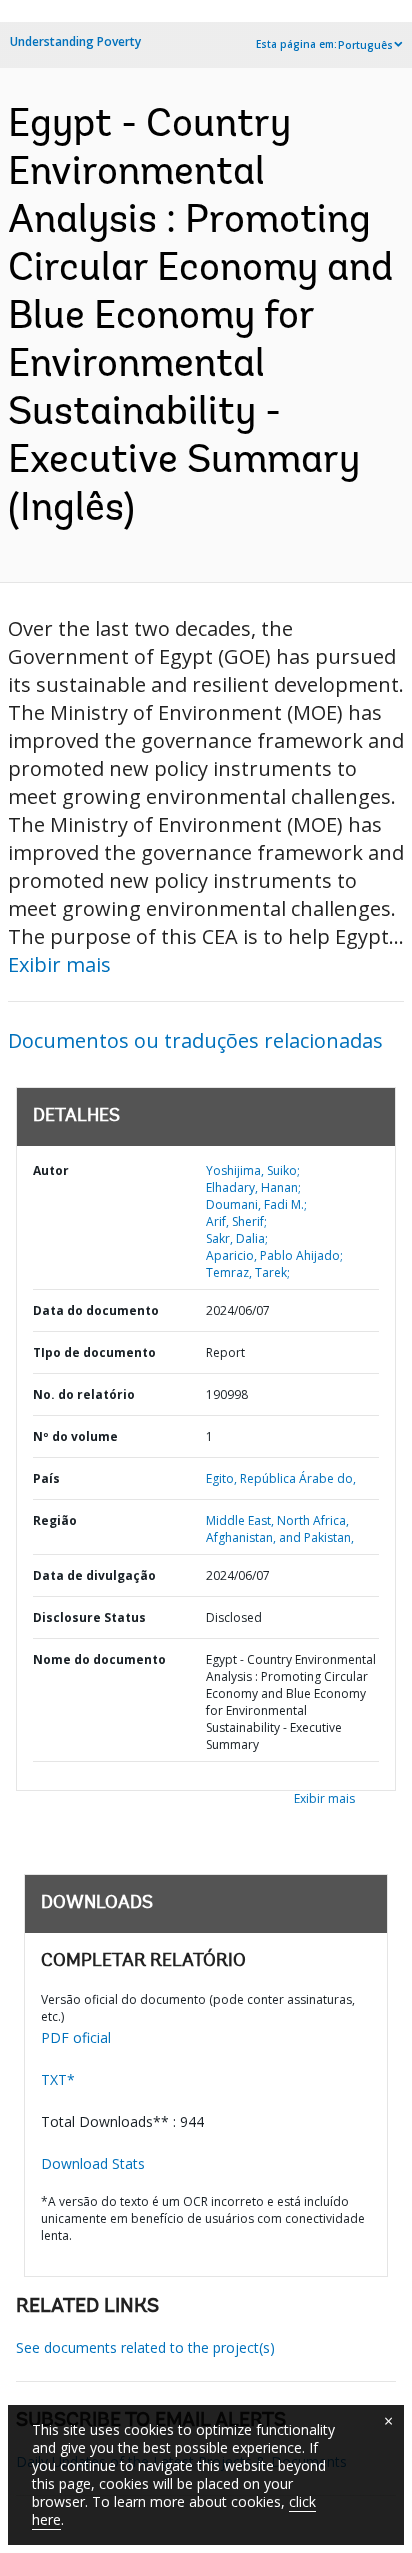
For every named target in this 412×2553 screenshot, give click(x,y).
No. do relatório (84, 1394)
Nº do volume (75, 1436)
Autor (51, 1170)
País (46, 1478)
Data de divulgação (94, 1575)
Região (55, 1520)
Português (365, 45)
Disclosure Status (89, 1617)
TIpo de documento (94, 1352)
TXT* (58, 2079)
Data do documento (96, 1310)
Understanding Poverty (75, 41)
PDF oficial (76, 2037)
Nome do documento (99, 1659)
